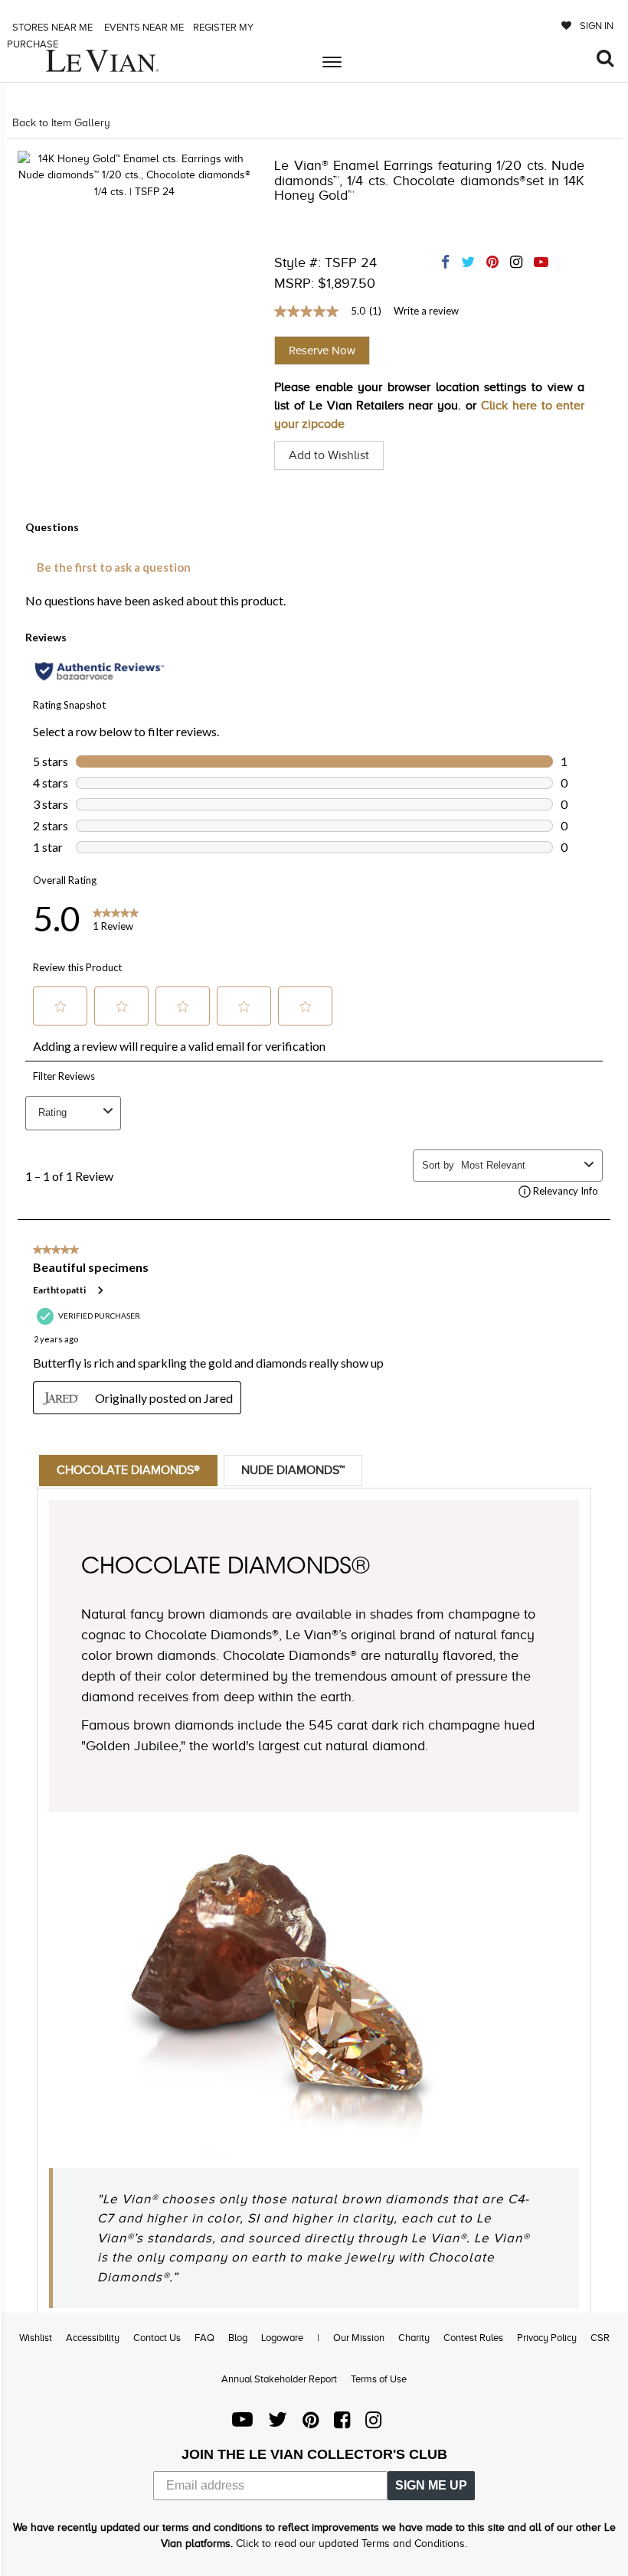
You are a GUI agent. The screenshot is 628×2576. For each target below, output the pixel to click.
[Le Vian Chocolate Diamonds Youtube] (242, 2423)
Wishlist (36, 2338)
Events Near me (143, 27)
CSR (600, 2338)
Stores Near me (51, 27)
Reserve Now (322, 351)
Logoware (282, 2338)
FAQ (204, 2338)
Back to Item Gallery (61, 123)
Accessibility (93, 2338)
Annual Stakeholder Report (279, 2379)
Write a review (426, 311)
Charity (414, 2338)
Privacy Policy (547, 2338)
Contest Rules (473, 2338)
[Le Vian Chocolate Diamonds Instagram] (373, 2423)
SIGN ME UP (431, 2485)
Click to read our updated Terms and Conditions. (352, 2543)
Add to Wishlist (329, 455)
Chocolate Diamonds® (128, 1470)
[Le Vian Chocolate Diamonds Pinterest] (311, 2423)
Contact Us (157, 2338)
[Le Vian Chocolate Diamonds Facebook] (342, 2423)
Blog (238, 2338)
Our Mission (359, 2338)
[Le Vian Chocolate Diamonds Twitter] (278, 2423)
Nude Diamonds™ (293, 1470)
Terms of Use (379, 2379)
